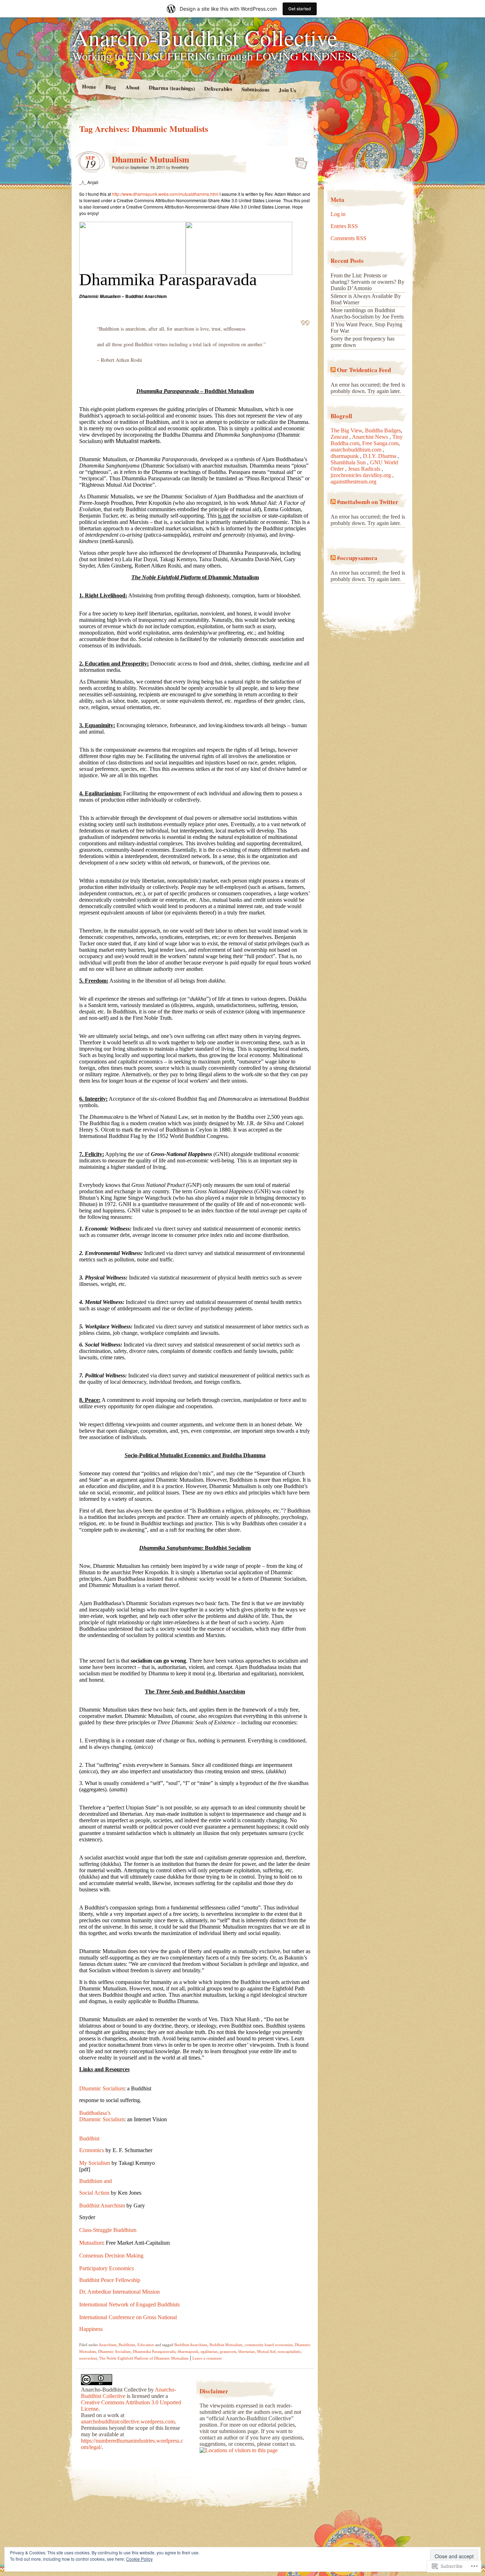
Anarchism (108, 2345)
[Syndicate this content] (333, 370)
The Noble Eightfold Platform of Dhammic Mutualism (144, 2358)
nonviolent (88, 2358)
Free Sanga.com (380, 443)
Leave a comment (207, 2358)
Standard (299, 161)
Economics (92, 2150)
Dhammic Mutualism (151, 159)
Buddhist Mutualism (226, 2345)
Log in (338, 214)
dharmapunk (188, 2351)
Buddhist (89, 2138)
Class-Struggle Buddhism (108, 2230)
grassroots (228, 2351)
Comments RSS (348, 238)
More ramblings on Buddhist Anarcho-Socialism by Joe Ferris (367, 313)
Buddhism (127, 2345)
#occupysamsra (357, 558)
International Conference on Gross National (128, 2317)
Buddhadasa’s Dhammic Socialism (102, 2116)
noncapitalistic (289, 2351)
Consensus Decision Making (111, 2256)
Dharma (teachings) (171, 88)
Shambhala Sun (349, 462)
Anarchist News (371, 437)
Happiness (91, 2329)
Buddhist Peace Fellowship (110, 2280)
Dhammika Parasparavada (154, 2351)
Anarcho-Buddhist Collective (205, 37)
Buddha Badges (383, 430)
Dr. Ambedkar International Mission (119, 2292)
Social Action (94, 2193)
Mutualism (91, 2243)
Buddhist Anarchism (102, 2205)
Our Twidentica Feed (364, 370)
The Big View (346, 430)
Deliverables (218, 89)
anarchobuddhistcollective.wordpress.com (128, 2422)
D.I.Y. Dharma (380, 456)
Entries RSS (344, 226)
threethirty (180, 167)
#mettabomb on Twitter (368, 502)
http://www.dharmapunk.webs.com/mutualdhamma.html (165, 194)
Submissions (255, 89)
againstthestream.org (353, 482)
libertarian (247, 2351)
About (132, 87)
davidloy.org (378, 475)
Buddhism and (96, 2181)
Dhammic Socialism (102, 2088)
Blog (110, 87)
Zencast (340, 437)
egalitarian (209, 2351)
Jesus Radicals (365, 469)
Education (146, 2345)
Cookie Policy (139, 2559)
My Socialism (95, 2163)
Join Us (287, 90)
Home (89, 86)
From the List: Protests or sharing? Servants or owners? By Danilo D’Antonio (367, 282)
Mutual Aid (266, 2351)
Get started (300, 9)
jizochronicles (347, 475)
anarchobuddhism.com (357, 450)
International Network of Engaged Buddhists (129, 2304)
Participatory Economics (107, 2268)
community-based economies (269, 2345)
